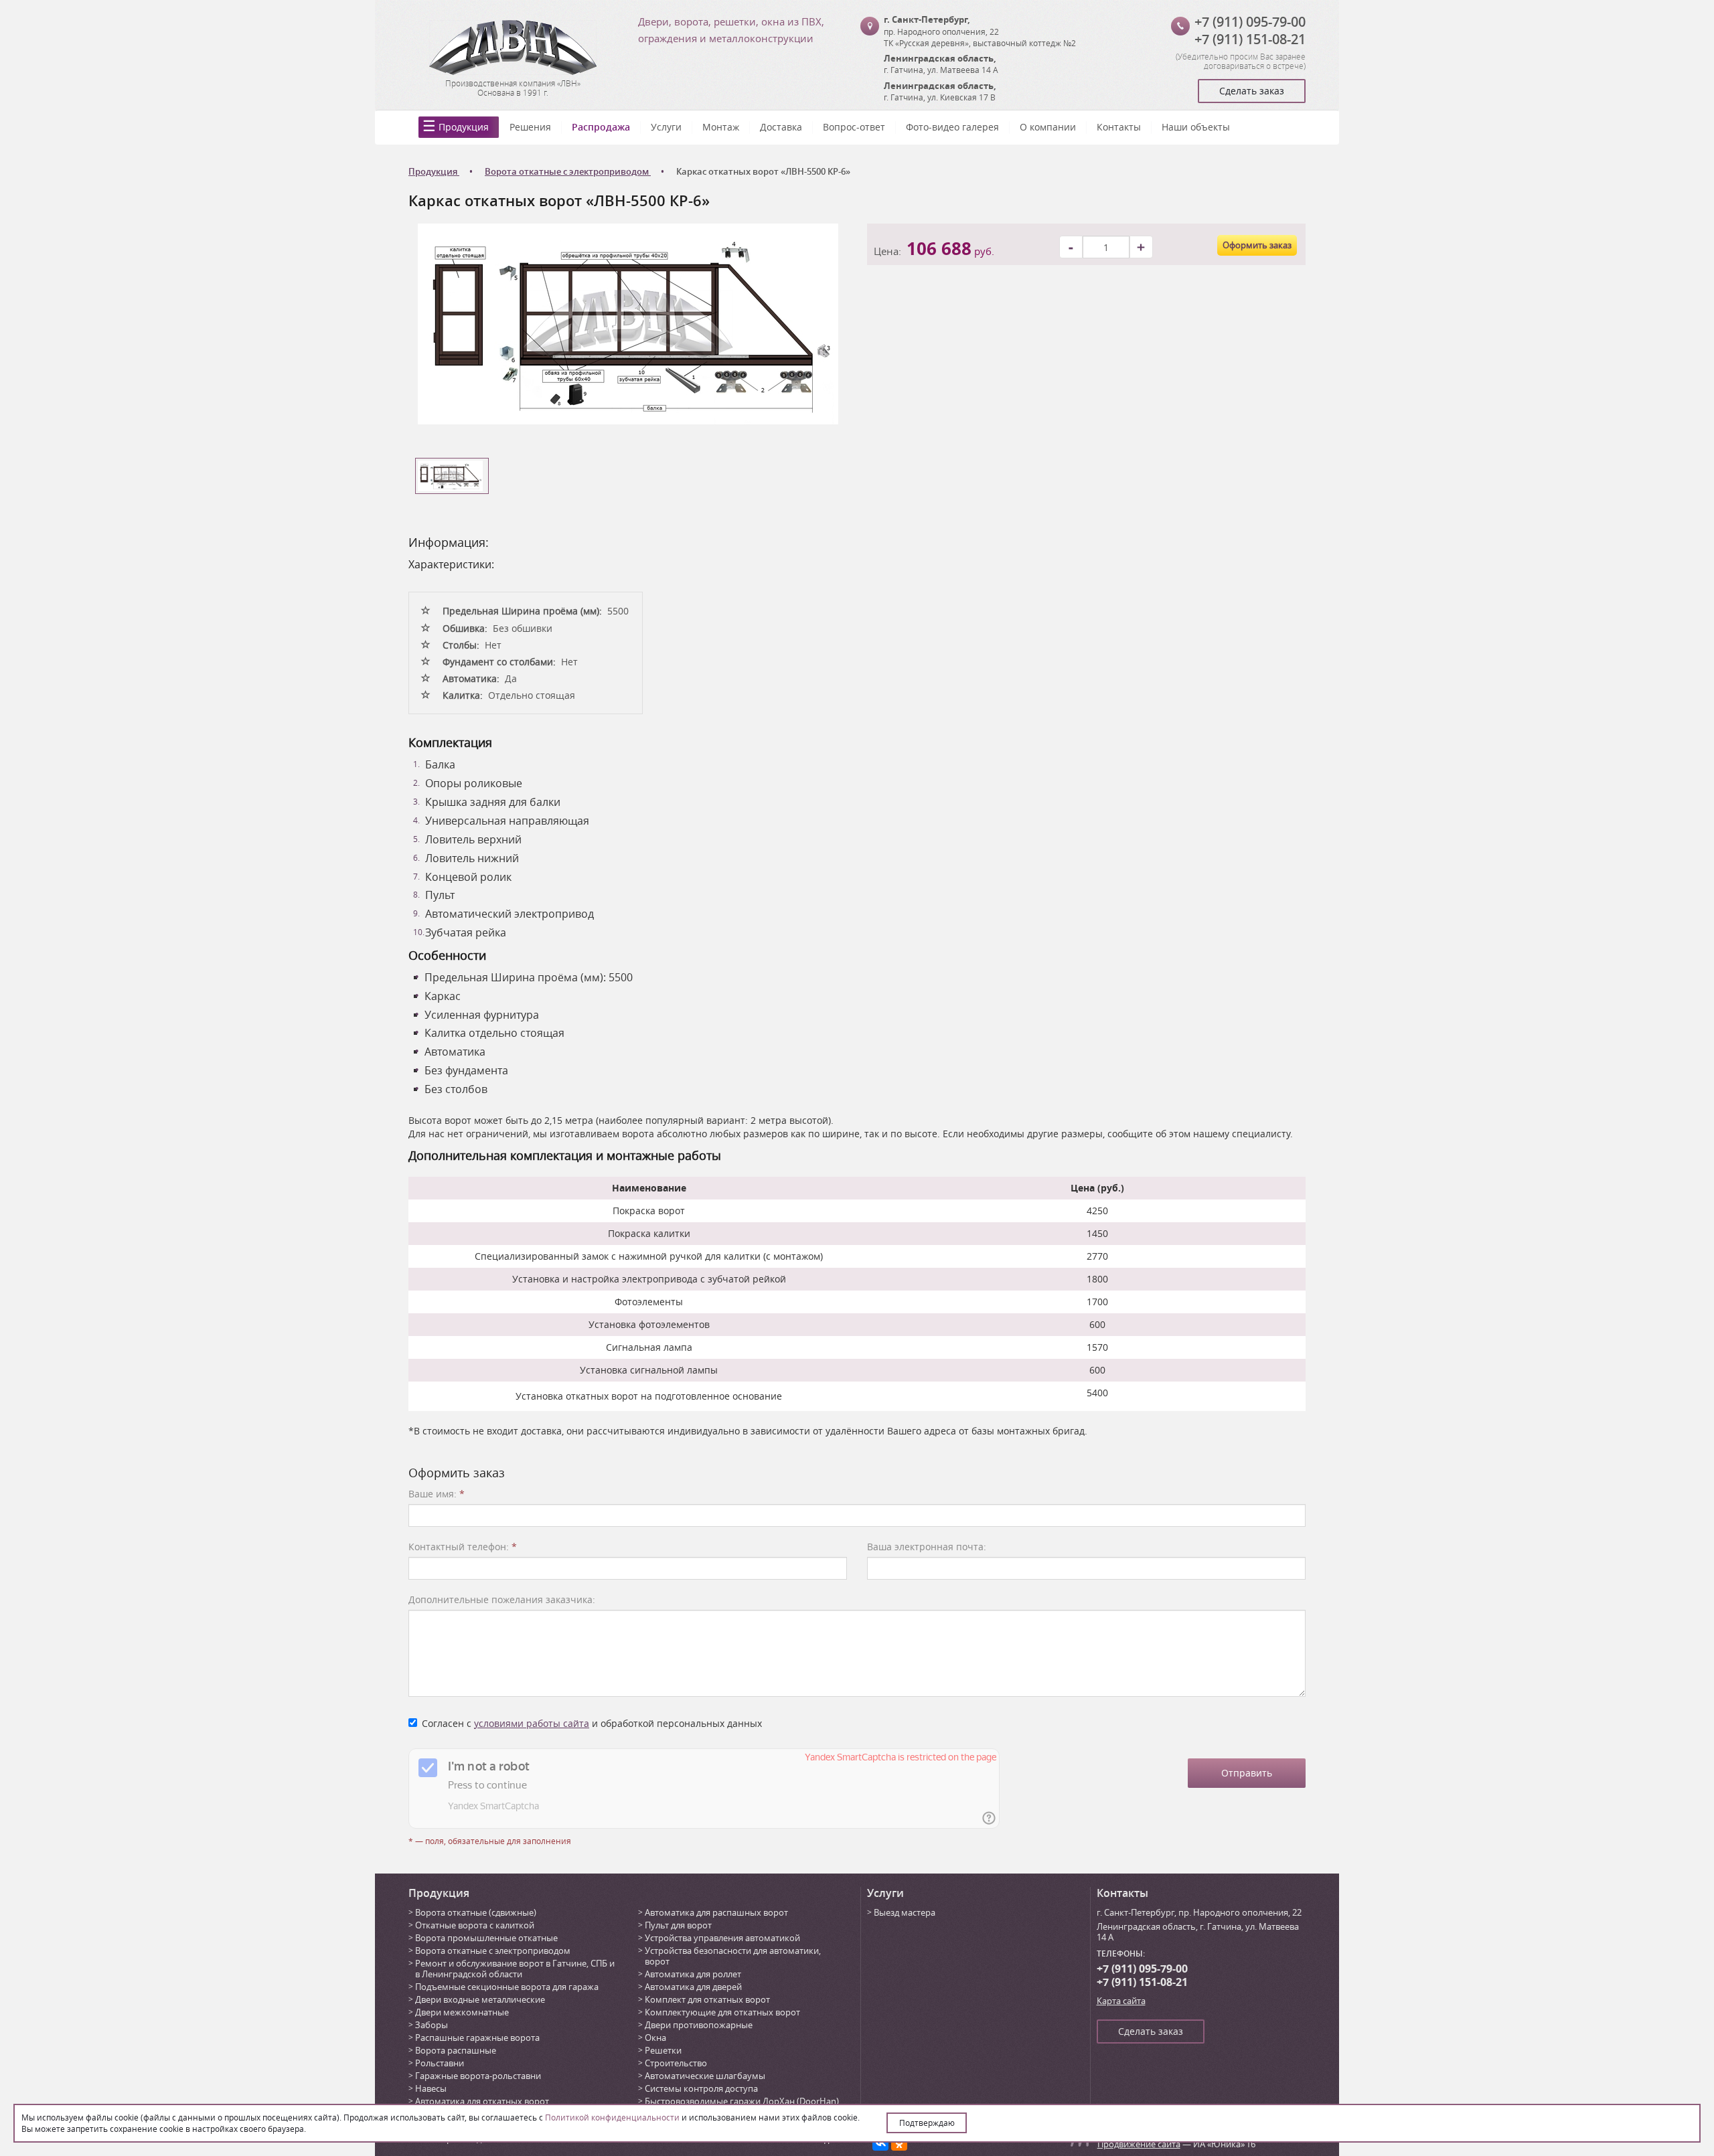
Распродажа (601, 127)
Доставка (781, 127)
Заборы (432, 2025)
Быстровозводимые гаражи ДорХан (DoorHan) (742, 2101)
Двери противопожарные (699, 2025)
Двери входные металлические (480, 1999)
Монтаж (721, 127)
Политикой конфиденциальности (612, 2117)
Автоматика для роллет (693, 1974)
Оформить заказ (1257, 245)
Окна (655, 2038)
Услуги (666, 127)
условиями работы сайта (532, 1723)
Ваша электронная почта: (927, 1547)
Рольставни (440, 2063)
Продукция (464, 127)
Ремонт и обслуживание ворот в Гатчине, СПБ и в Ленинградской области (515, 1969)
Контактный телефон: (463, 1547)
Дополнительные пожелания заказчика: (502, 1599)
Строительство (676, 2063)
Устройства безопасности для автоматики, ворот (733, 1956)
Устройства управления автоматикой (722, 1938)
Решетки (663, 2050)
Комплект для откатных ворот (707, 1999)
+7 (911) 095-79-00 (1250, 22)
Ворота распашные (456, 2050)
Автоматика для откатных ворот (482, 2101)
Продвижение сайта (1139, 2144)
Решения (530, 127)
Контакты (1119, 127)
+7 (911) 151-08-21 (1250, 39)
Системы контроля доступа (701, 2088)
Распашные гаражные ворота (477, 2038)
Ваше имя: (437, 1494)
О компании (1048, 127)
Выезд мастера (905, 1912)
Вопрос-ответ (854, 127)
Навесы (431, 2088)
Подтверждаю (927, 2123)
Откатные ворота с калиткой (475, 1925)
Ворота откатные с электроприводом (493, 1951)
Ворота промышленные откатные (486, 1938)
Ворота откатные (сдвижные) (476, 1912)
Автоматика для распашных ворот (716, 1912)
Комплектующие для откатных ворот (722, 2012)
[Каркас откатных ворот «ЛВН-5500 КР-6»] (628, 323)
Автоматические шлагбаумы (705, 2076)
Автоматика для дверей (693, 1987)
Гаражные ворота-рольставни (478, 2076)
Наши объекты (1196, 127)
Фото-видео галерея (952, 127)
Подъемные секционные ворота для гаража (507, 1987)
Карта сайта (1121, 2001)
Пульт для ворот (678, 1925)
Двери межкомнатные (462, 2012)
